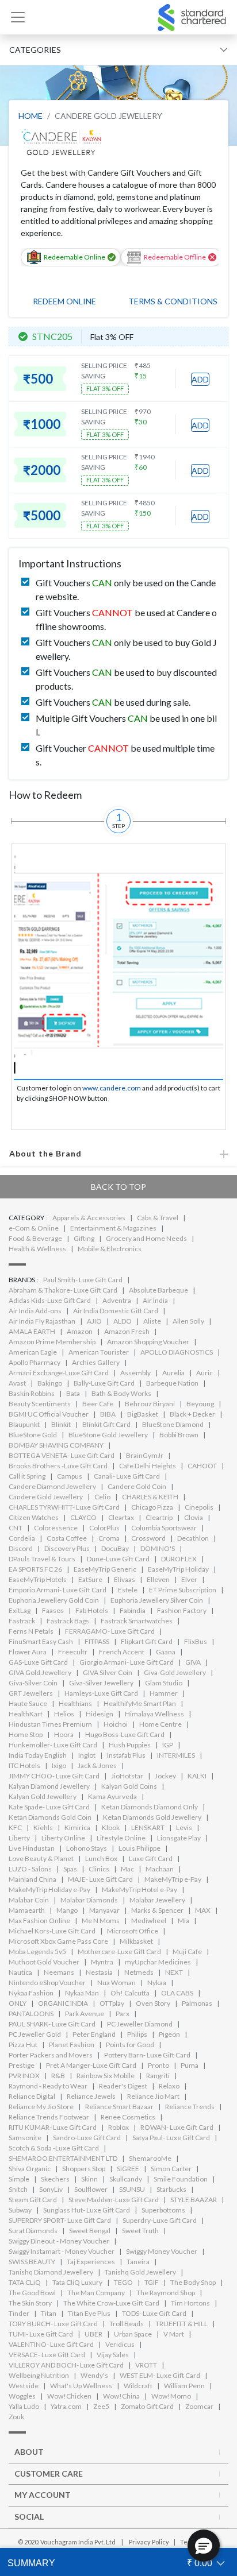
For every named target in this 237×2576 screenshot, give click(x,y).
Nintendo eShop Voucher (47, 1983)
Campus (70, 1476)
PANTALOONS (31, 2014)
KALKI (197, 1776)
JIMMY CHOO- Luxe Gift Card (54, 1776)
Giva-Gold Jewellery (175, 1672)
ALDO (123, 1321)
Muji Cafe (187, 1952)
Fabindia (133, 1610)
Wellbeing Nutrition (39, 2375)
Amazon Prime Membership (52, 1342)
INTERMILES (176, 1755)
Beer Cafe (98, 1404)
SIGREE (128, 2169)
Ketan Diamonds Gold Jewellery (152, 1817)
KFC (15, 1827)
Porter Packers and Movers (51, 2055)
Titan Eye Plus (89, 2313)
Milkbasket (136, 1941)
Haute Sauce (28, 1703)
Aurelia (173, 1373)
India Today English (38, 1755)
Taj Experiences (91, 2262)
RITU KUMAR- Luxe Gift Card (53, 2127)
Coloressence (56, 1528)
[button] (204, 2546)
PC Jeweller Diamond (140, 2024)
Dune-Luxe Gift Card (118, 1559)
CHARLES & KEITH (150, 1497)
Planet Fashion (72, 2045)
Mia (184, 1921)
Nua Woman (116, 1983)
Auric (204, 1373)
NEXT (174, 1972)
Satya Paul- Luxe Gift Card (171, 2138)
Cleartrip (159, 1517)
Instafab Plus (126, 1755)
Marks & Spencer (157, 1910)
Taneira (138, 2262)
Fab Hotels (92, 1610)
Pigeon (169, 2034)
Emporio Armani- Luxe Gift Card (58, 1590)
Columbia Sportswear (164, 1528)
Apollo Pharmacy (35, 1362)
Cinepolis (199, 1507)
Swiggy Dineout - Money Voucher (59, 2241)
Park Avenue (85, 2014)
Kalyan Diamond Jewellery (49, 1786)
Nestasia (99, 1972)
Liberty (19, 1838)
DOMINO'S (158, 1548)
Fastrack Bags (68, 1621)
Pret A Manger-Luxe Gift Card (91, 2065)
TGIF (152, 2282)
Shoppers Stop (84, 2169)
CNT (16, 1528)
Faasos (53, 1610)
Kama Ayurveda (112, 1796)
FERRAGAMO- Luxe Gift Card (110, 1631)
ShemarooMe (150, 2158)
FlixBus (196, 1641)
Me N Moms (101, 1921)
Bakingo (50, 1383)
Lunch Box (101, 1858)
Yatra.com (66, 2406)
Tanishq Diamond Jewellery (51, 2272)
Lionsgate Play (179, 1838)
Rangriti (158, 2076)
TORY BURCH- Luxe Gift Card (53, 2324)
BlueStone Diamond (173, 1424)
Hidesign (100, 1714)
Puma (190, 2065)
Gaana (166, 1652)
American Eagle (33, 1352)
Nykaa (157, 1983)
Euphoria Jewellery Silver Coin (157, 1600)
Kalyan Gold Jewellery (43, 1796)
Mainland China (33, 1879)
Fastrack (22, 1621)
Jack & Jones (97, 1765)
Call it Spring (27, 1476)
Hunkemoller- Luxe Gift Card (53, 1745)
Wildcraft (138, 2386)
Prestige (22, 2065)
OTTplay (112, 2003)
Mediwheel (149, 1921)
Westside (24, 2386)
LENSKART (148, 1827)
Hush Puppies (130, 1745)
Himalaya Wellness (154, 1714)
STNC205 (52, 336)
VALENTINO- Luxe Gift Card (51, 2344)
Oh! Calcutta (130, 1993)
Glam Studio (164, 1683)
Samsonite (25, 2138)
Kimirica (77, 1827)
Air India (155, 1300)
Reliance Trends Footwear (49, 2117)
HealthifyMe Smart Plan (140, 1703)
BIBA (108, 1414)
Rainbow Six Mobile (106, 2076)
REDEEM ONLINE (64, 301)
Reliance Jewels (91, 2096)
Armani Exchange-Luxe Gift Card (59, 1373)
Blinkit (61, 1424)
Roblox (118, 2127)
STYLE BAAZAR (194, 2200)
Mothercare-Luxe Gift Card (119, 1952)
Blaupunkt (24, 1424)
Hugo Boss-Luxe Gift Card (125, 1734)
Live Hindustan (32, 1848)
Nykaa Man (82, 1993)
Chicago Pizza (152, 1507)
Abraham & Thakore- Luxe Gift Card (63, 1290)
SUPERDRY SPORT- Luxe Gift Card (60, 2220)
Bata (73, 1393)
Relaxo (169, 2086)
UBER (93, 2334)
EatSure (90, 1579)
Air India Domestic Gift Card (116, 1311)
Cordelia (22, 1538)
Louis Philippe (139, 1848)
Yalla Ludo (24, 2406)
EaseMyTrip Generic (105, 1569)
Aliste (152, 1321)
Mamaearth (27, 1910)
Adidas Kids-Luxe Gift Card (50, 1300)
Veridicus (120, 2344)
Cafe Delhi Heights (148, 1466)
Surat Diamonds (33, 2231)
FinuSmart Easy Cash (41, 1641)
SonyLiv (51, 2189)
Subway (20, 2210)
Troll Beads (127, 2324)
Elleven (158, 1579)
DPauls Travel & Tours (42, 1559)
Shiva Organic (30, 2169)
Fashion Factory (182, 1610)
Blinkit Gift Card (106, 1424)
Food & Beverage (35, 1238)
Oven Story (153, 2003)
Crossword (148, 1538)
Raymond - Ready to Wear (48, 2086)
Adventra (117, 1300)
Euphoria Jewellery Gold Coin (54, 1600)
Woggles (22, 2396)
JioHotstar (127, 1776)
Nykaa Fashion (31, 1993)
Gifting (84, 1238)
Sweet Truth (140, 2231)
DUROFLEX (179, 1559)
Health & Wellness (37, 1249)
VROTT (146, 2365)
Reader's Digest (123, 2086)
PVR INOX (24, 2076)
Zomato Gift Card (147, 2406)
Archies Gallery (96, 1362)
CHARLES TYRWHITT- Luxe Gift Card (64, 1507)
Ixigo (59, 1765)
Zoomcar (199, 2406)
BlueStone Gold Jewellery (108, 1435)
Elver (189, 1579)
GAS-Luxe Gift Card (38, 1662)
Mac (127, 1869)
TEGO (123, 2282)
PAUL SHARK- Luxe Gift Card (52, 2024)
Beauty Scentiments (40, 1404)
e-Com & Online (34, 1228)
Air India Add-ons (35, 1311)
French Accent (122, 1652)
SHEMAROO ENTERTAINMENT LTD (63, 2158)
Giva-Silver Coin (33, 1683)
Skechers (55, 2179)
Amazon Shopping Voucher (148, 1342)
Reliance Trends (190, 2107)
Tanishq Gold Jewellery (140, 2272)
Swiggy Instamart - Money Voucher (62, 2251)
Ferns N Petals (31, 1631)
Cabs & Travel (158, 1218)
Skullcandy (126, 2179)
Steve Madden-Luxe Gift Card (114, 2200)
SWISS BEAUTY (32, 2262)
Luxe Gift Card (151, 1858)
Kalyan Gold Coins (129, 1786)
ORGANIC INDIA (63, 2003)
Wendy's (94, 2375)
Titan (49, 2313)
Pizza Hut (23, 2045)
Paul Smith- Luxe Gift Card (83, 1280)
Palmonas (197, 2003)
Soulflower (91, 2189)
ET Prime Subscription (183, 1590)
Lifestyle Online (121, 1838)
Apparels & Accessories (89, 1218)
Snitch (18, 2189)
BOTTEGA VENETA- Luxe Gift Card (62, 1455)
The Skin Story (30, 2303)
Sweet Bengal (90, 2231)
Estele (128, 1590)
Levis (184, 1827)
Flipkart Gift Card (147, 1641)
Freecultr (73, 1652)
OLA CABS (177, 1993)
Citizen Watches (34, 1517)
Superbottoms (163, 2210)
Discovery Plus (67, 1548)
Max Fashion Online (39, 1921)
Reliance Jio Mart (153, 2096)
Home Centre (160, 1724)
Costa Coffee (67, 1538)
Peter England (94, 2034)
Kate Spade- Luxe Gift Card (49, 1807)
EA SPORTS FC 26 (35, 1569)
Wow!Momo (171, 2396)
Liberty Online (63, 1838)
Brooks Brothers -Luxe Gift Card (58, 1466)
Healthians (75, 1703)
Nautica (20, 1972)
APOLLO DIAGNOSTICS (177, 1352)
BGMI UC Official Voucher (49, 1414)
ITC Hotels (24, 1765)
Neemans (59, 1972)
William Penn (184, 2386)
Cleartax (121, 1517)
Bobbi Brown (179, 1435)
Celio (102, 1497)
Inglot (87, 1755)
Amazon (80, 1331)
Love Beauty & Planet (41, 1858)
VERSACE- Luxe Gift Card (47, 2355)
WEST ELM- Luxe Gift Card (160, 2375)
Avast (17, 1383)
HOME (30, 116)
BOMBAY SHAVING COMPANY (56, 1445)
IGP (168, 1745)
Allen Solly (188, 1321)
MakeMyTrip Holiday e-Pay (49, 1890)
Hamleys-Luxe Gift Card (101, 1693)
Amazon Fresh (127, 1331)
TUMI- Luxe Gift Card (41, 2334)
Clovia (194, 1517)
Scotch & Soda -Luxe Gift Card (54, 2148)
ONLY (18, 2003)
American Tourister (99, 1352)
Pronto (158, 2065)
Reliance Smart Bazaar (119, 2107)
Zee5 (101, 2406)
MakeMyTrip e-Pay (173, 1879)
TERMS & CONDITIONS (173, 301)
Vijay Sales (113, 2355)
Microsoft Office (133, 1931)
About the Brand (45, 1153)
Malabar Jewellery (157, 1900)
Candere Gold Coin (137, 1486)
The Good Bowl (32, 2293)
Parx (123, 2014)
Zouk (16, 2417)
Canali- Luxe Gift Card (127, 1476)
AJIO (94, 1321)
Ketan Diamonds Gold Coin (50, 1817)
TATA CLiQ (25, 2282)
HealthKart (26, 1714)
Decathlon (193, 1538)
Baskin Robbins (32, 1393)
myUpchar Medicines (158, 1962)
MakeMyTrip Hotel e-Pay (139, 1890)
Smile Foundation (181, 2179)
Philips (137, 2034)
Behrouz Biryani (150, 1404)
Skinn (89, 2179)
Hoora (64, 1734)
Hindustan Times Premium (50, 1724)
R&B (58, 2076)
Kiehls (43, 1827)
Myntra (102, 1962)
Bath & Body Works (121, 1393)
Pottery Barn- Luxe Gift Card (147, 2055)
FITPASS (97, 1641)
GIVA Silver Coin (108, 1672)
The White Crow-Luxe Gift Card (111, 2303)
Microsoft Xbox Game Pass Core (58, 1941)
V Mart (174, 2334)
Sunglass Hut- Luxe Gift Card (87, 2210)
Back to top (118, 1187)
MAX (203, 1910)
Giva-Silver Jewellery (101, 1683)
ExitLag (20, 1610)
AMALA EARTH (32, 1331)
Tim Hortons (190, 2303)
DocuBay (115, 1548)
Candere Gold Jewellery (46, 1497)
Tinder (19, 2313)
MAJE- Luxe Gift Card (100, 1879)
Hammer (164, 1693)
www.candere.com (112, 1088)
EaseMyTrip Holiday (178, 1569)
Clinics (99, 1869)
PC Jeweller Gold (35, 2034)
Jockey (165, 1776)
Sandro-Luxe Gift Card (87, 2138)
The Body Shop (193, 2282)
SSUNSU (132, 2189)
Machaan (160, 1869)
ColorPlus (104, 1528)
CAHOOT (202, 1466)
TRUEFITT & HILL (181, 2324)
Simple (19, 2179)
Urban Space (133, 2334)
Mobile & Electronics (110, 1249)
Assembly (135, 1373)
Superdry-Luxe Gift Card (160, 2220)
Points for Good (130, 2045)
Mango (67, 1910)
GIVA (193, 1662)
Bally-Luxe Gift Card (104, 1383)
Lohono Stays (87, 1848)
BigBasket (143, 1414)
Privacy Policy (149, 2542)
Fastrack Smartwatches (137, 1621)
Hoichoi (116, 1724)
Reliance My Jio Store (41, 2107)
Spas (70, 1869)
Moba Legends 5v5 (37, 1952)
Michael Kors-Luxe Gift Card (52, 1931)
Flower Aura (28, 1652)
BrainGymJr (145, 1455)
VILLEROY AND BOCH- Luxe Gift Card (66, 2365)
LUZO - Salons (30, 1869)
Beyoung (200, 1404)
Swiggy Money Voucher (162, 2251)
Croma (109, 1538)
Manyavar (104, 1910)
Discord (21, 1548)
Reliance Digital (32, 2096)
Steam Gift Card (33, 2200)
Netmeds (139, 1972)
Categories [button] (35, 50)
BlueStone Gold (33, 1435)
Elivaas (125, 1579)
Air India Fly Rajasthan (42, 1321)
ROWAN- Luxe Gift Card (177, 2127)
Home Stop (26, 1734)
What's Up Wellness (81, 2386)
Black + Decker (192, 1414)
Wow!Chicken (69, 2396)
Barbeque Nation (172, 1383)
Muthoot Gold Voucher (44, 1962)
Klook (111, 1827)
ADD (200, 379)
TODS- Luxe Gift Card (154, 2313)
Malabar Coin (29, 1900)
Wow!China (121, 2396)
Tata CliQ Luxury (77, 2282)
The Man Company (96, 2293)
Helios (64, 1714)
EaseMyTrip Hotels (38, 1579)
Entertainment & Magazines (113, 1228)
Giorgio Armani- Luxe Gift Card (127, 1662)
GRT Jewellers (31, 1693)
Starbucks (171, 2189)
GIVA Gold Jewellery (40, 1672)
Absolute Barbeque (158, 1290)
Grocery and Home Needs (146, 1238)
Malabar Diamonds (89, 1900)
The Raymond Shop (166, 2293)
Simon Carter (171, 2169)
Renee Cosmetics (128, 2117)
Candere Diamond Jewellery (52, 1486)
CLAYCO (83, 1517)
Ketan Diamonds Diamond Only (150, 1807)
